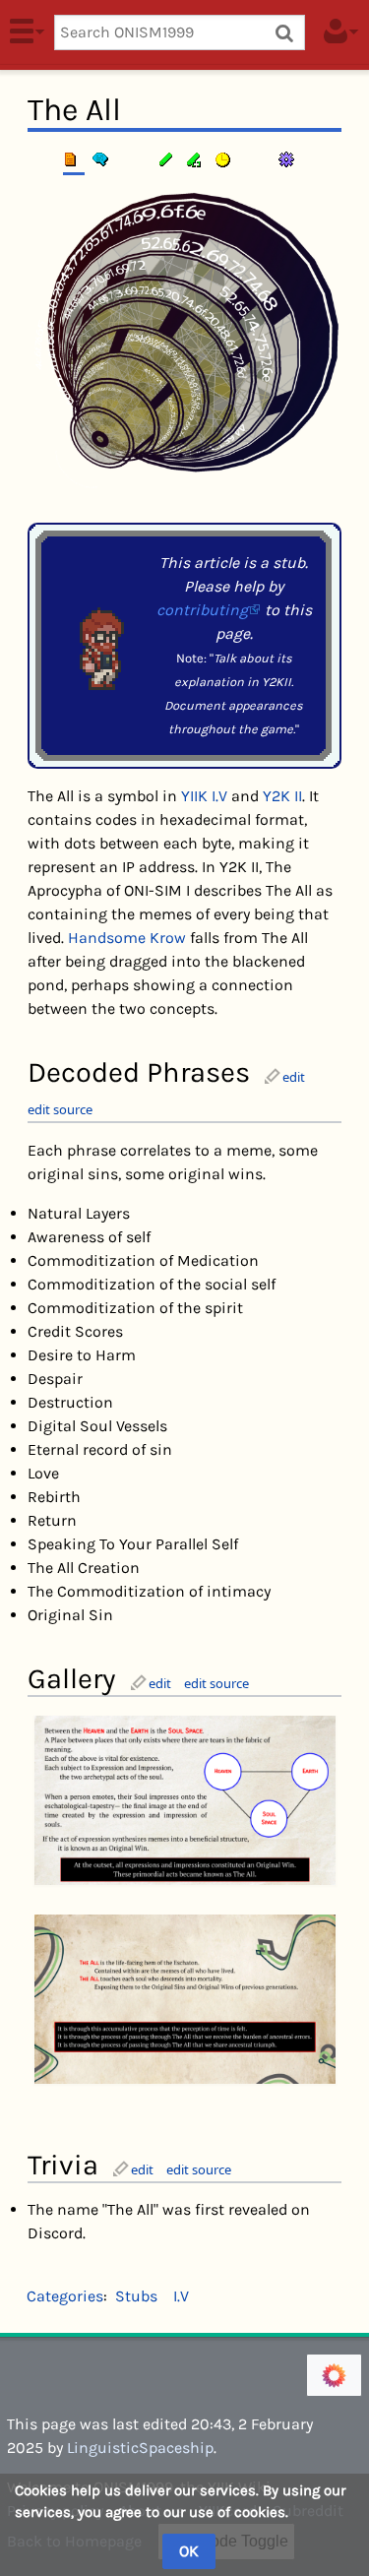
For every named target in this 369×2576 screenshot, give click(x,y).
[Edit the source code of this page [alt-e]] (196, 159)
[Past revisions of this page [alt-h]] (225, 159)
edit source (60, 1109)
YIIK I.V (204, 796)
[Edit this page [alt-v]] (167, 159)
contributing (202, 610)
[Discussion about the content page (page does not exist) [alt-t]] (103, 159)
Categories (65, 2296)
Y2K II (282, 796)
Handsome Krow (127, 938)
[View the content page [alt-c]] (74, 159)
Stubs (136, 2296)
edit (294, 1077)
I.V (181, 2296)
